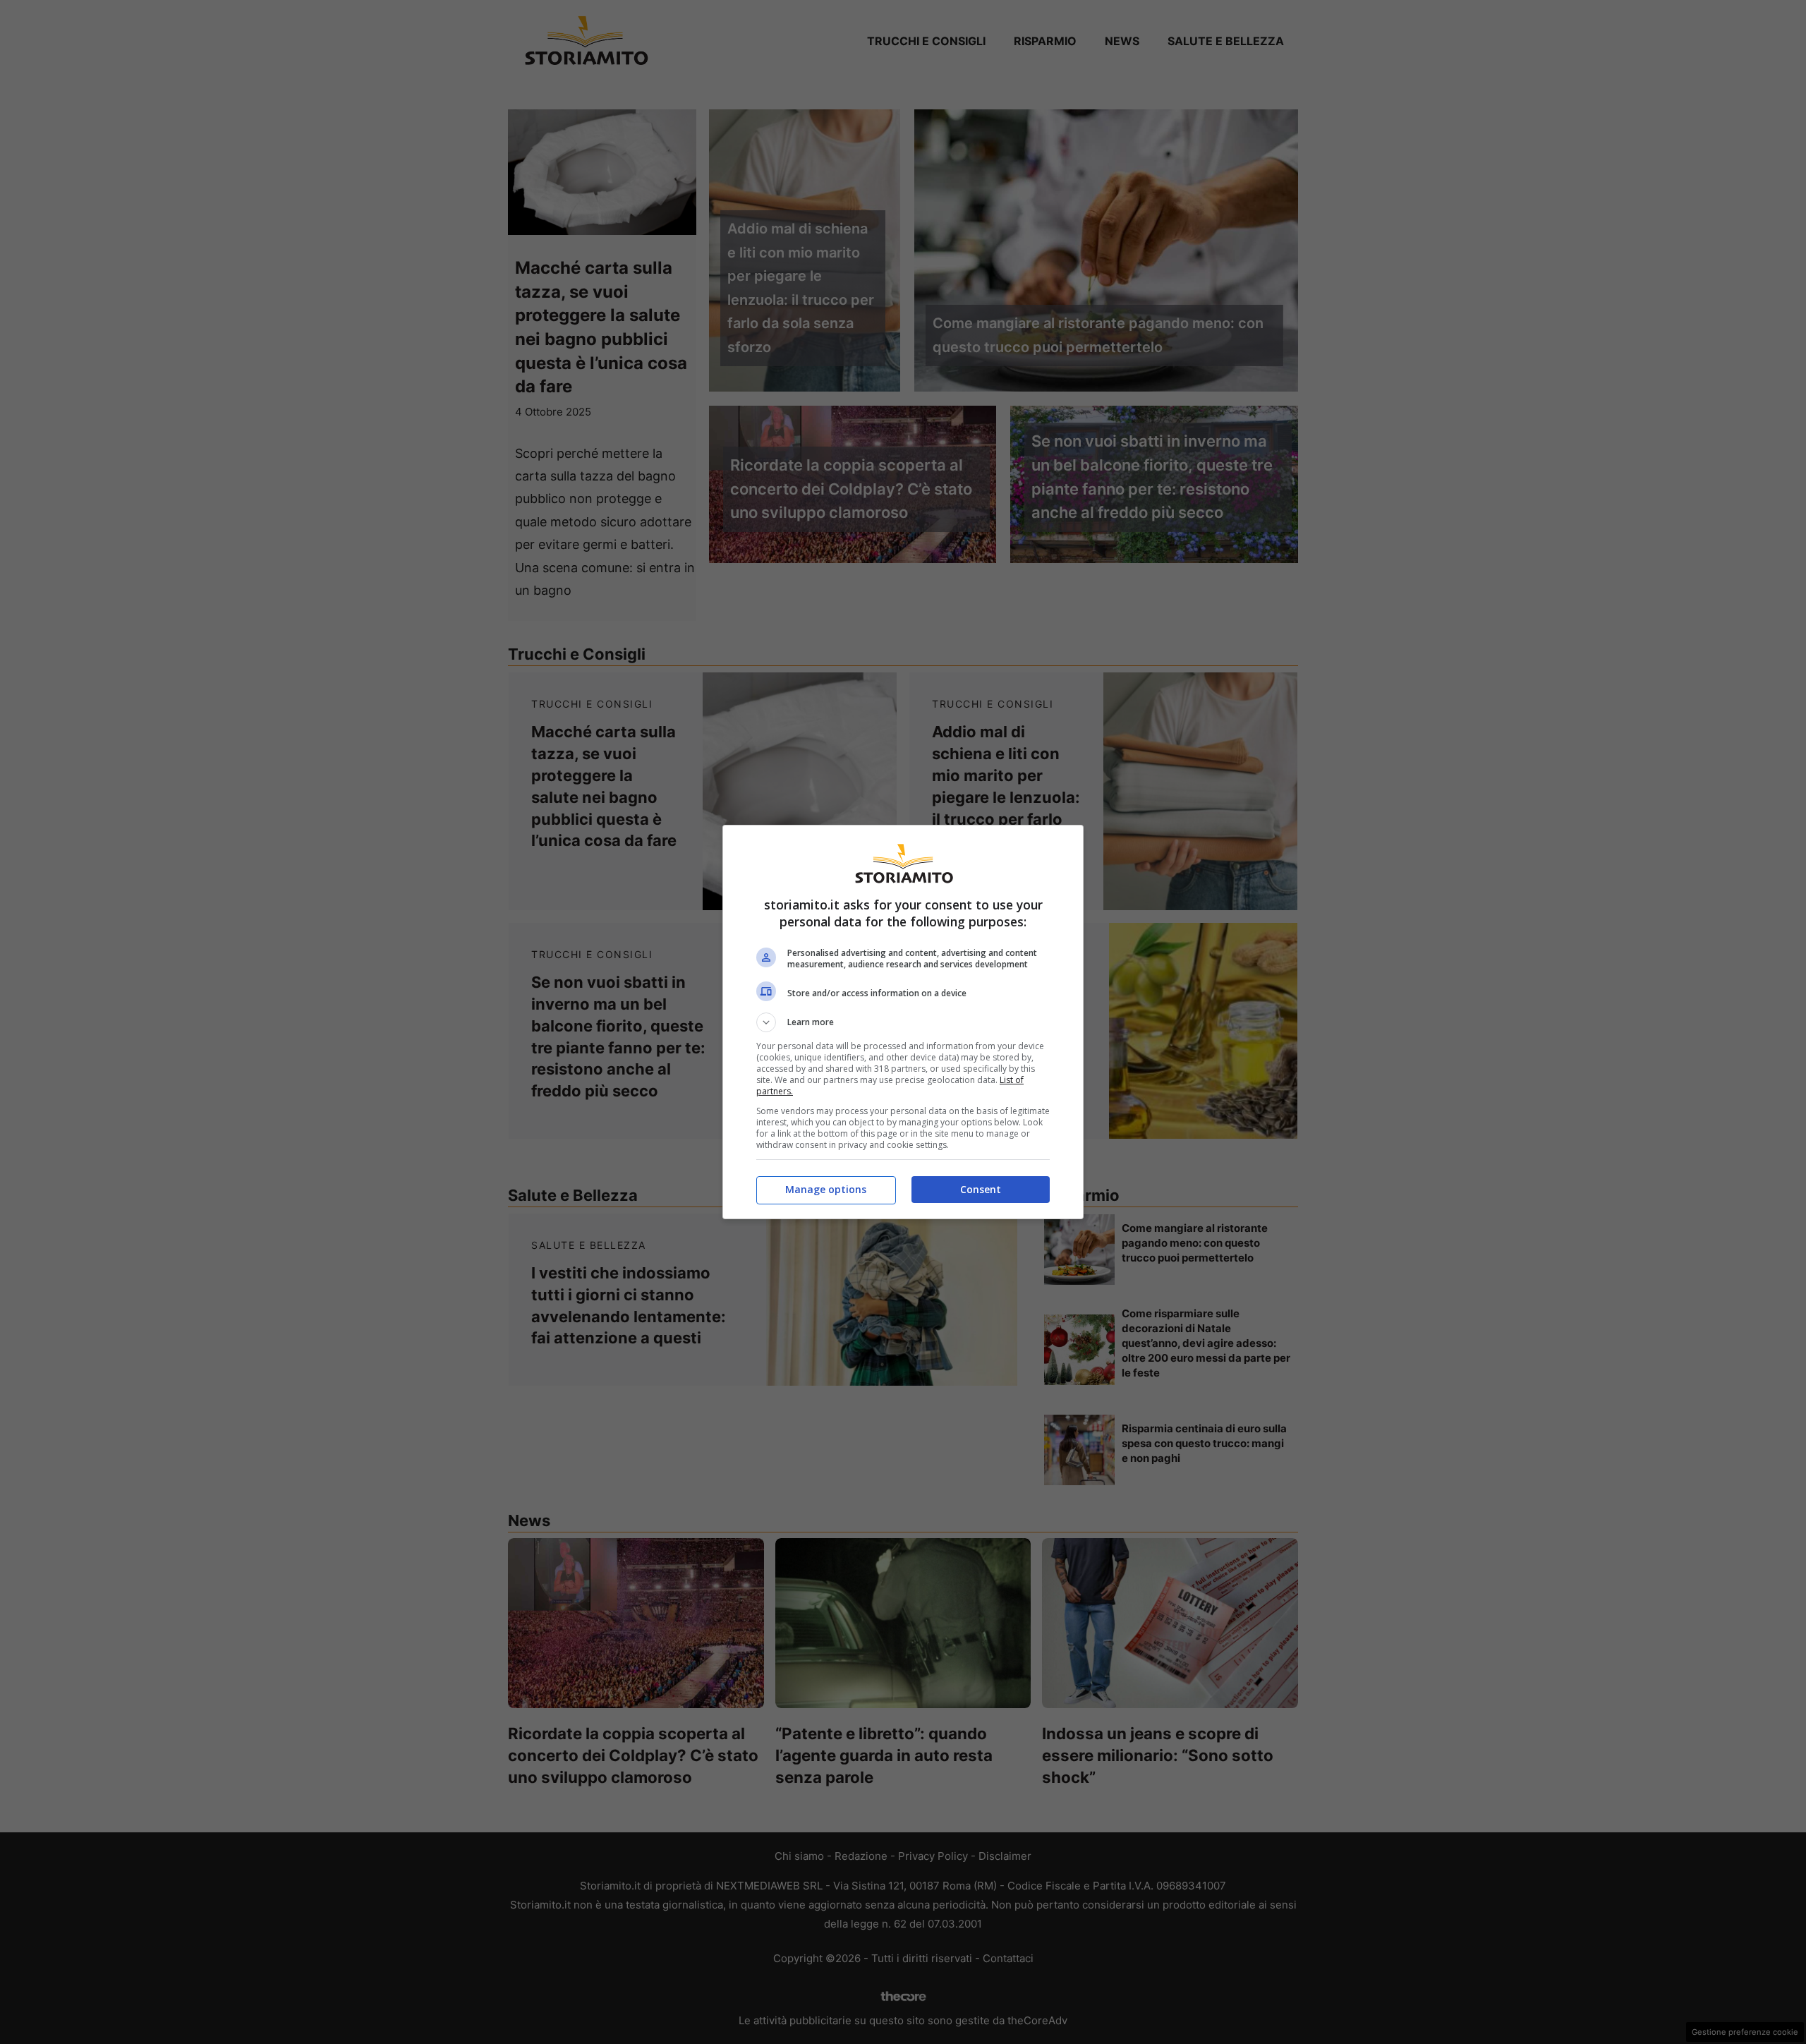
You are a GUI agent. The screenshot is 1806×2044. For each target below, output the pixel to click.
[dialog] (903, 1022)
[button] (903, 1022)
